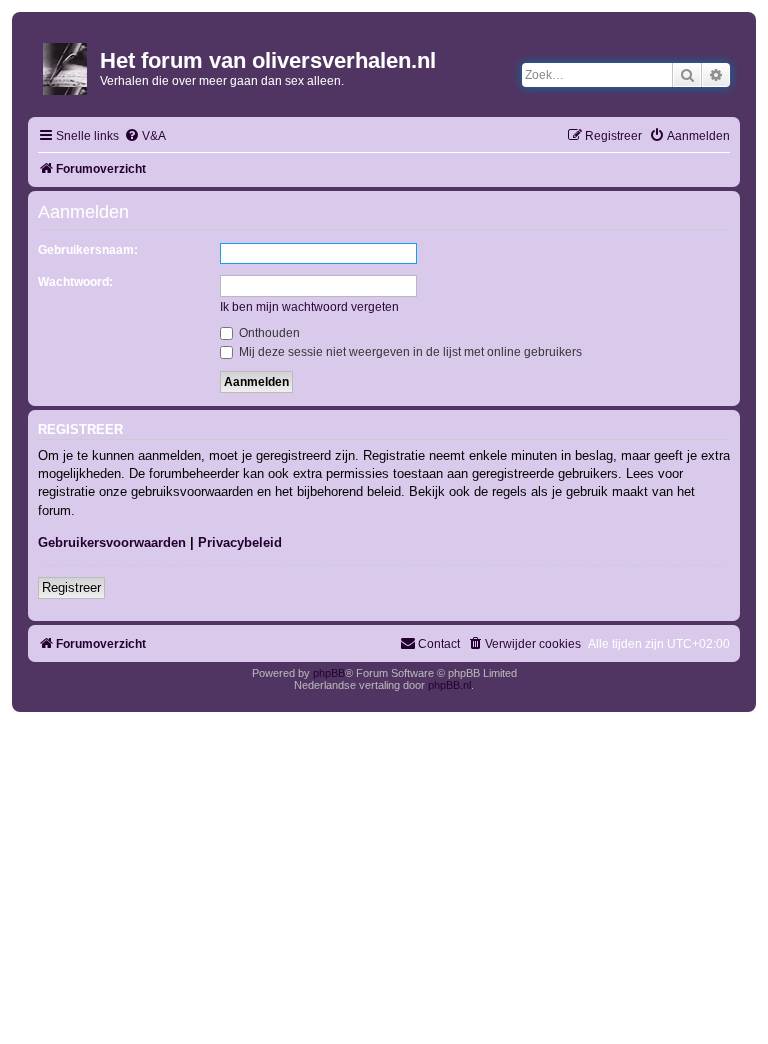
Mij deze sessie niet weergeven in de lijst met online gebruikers (409, 352)
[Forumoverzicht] (66, 65)
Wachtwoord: (75, 282)
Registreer (71, 587)
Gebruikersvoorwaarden (112, 542)
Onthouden (268, 333)
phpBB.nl (449, 685)
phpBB (329, 673)
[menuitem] (145, 136)
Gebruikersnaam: (88, 250)
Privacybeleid (240, 542)
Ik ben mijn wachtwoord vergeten (309, 307)
